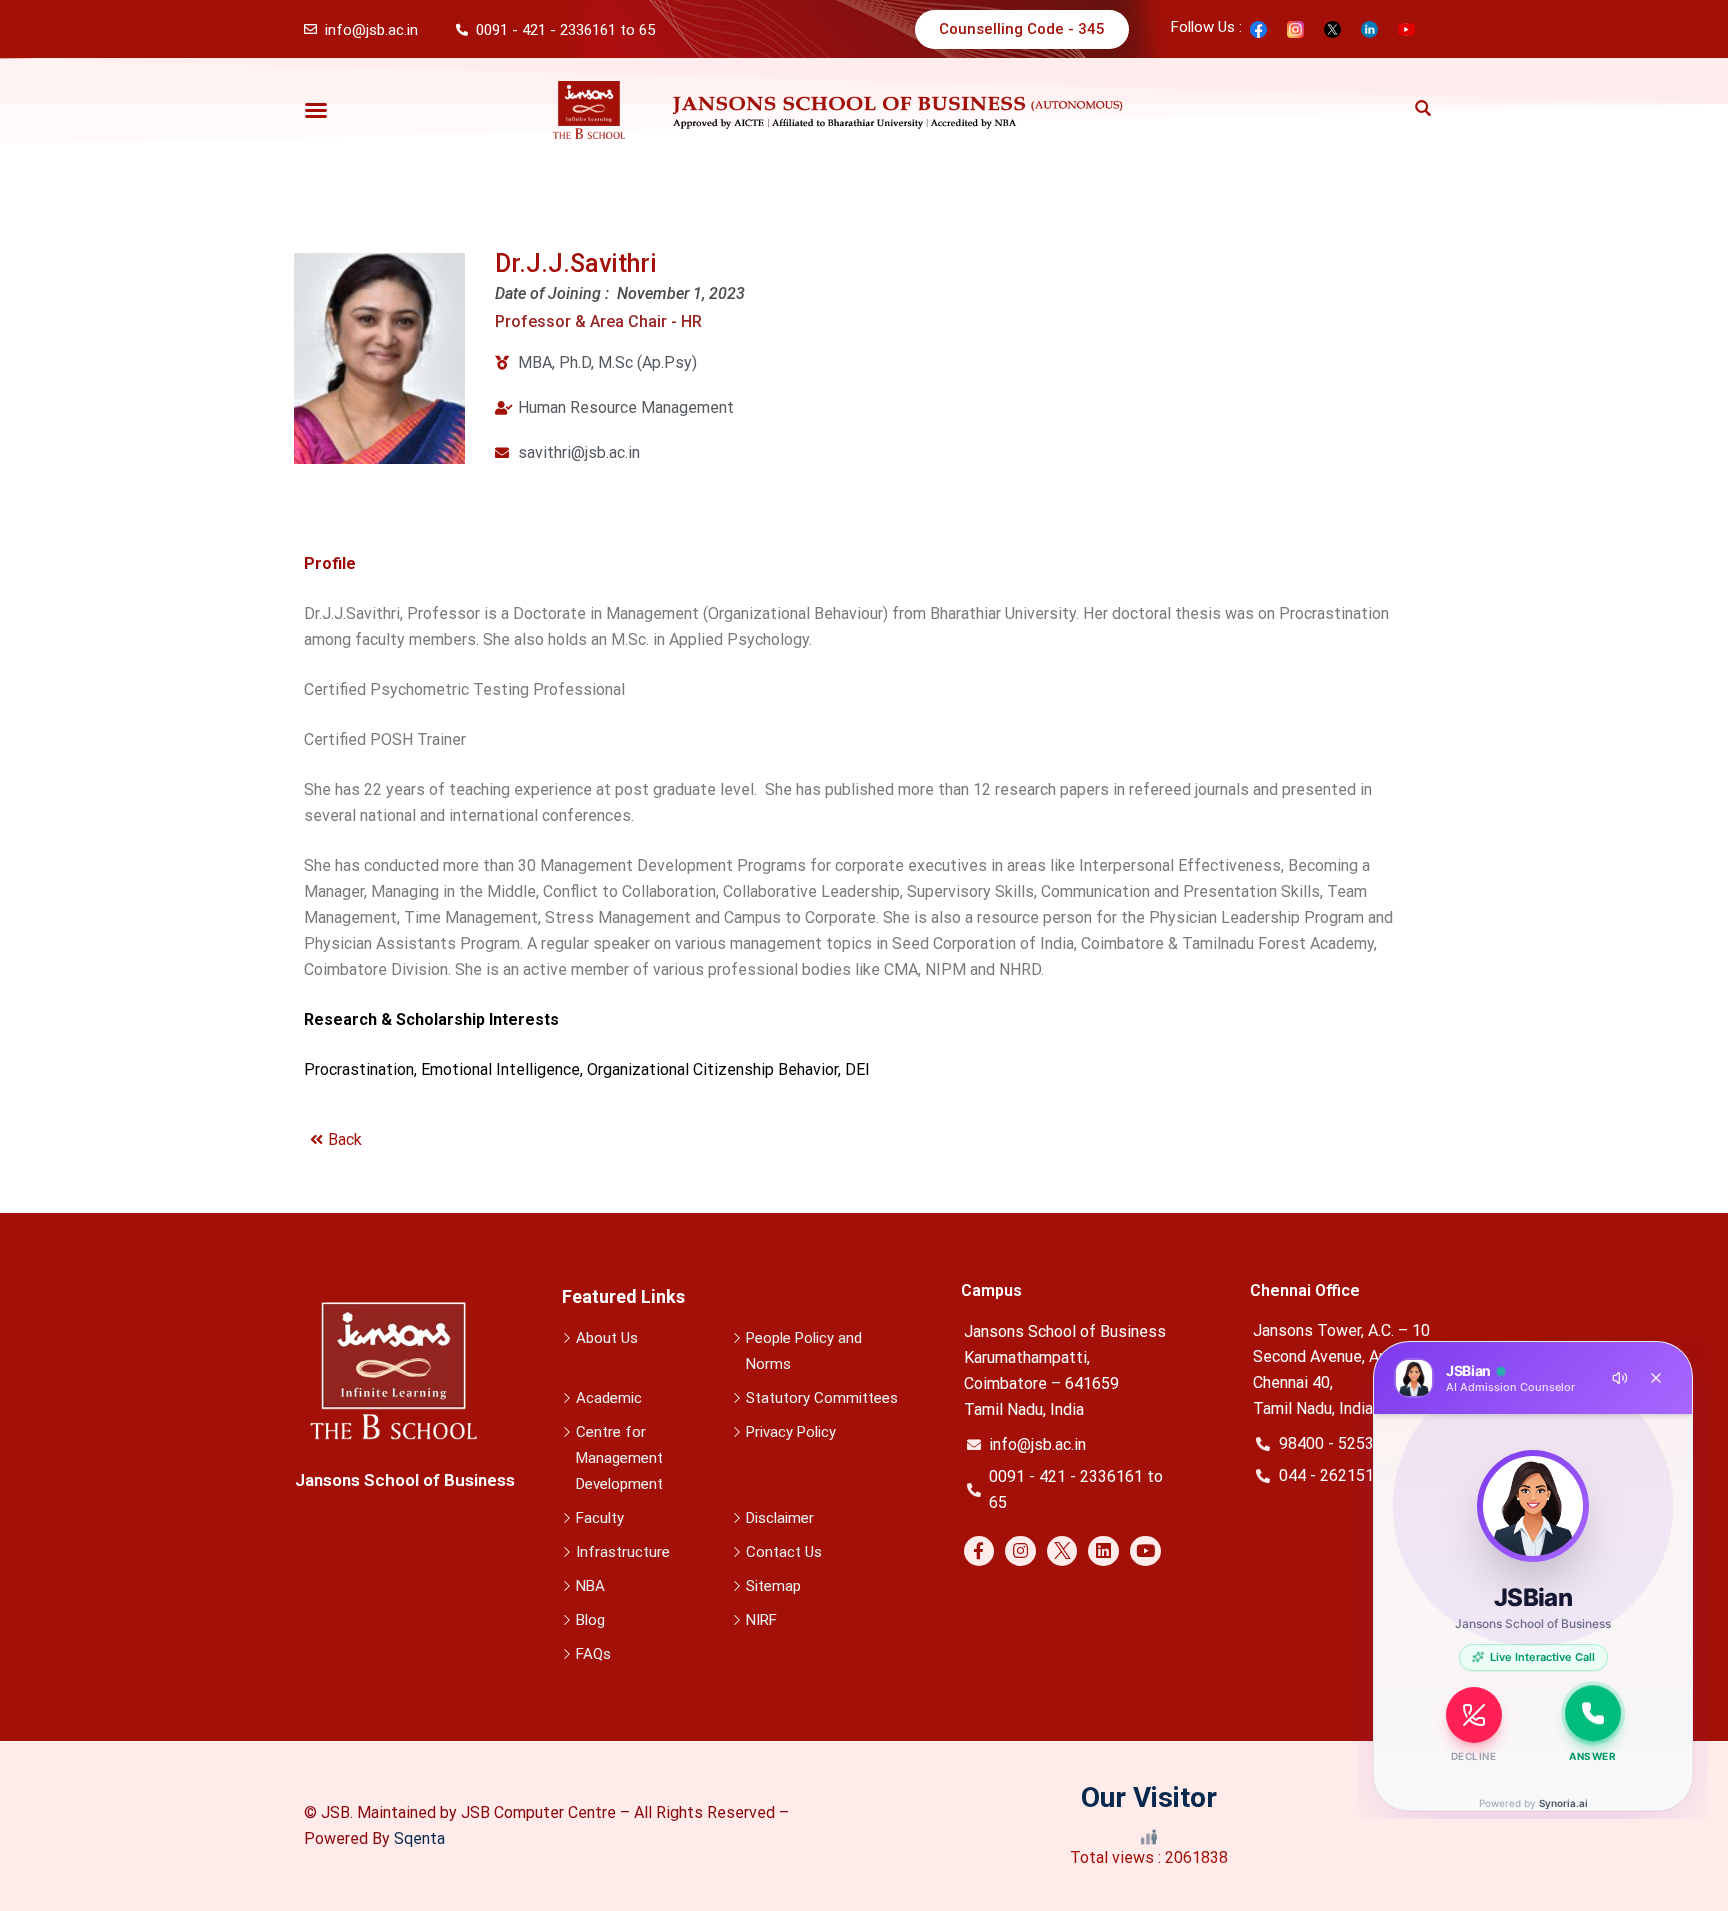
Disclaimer (780, 1518)
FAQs (593, 1654)
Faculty (600, 1518)
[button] (316, 110)
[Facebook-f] (979, 1551)
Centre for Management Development (619, 1458)
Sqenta (419, 1838)
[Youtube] (1145, 1551)
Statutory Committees (822, 1398)
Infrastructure (623, 1552)
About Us (607, 1338)
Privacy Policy (791, 1432)
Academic (609, 1398)
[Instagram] (1020, 1551)
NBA (590, 1586)
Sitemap (773, 1586)
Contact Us (784, 1552)
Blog (590, 1620)
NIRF (761, 1620)
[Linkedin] (1103, 1551)
